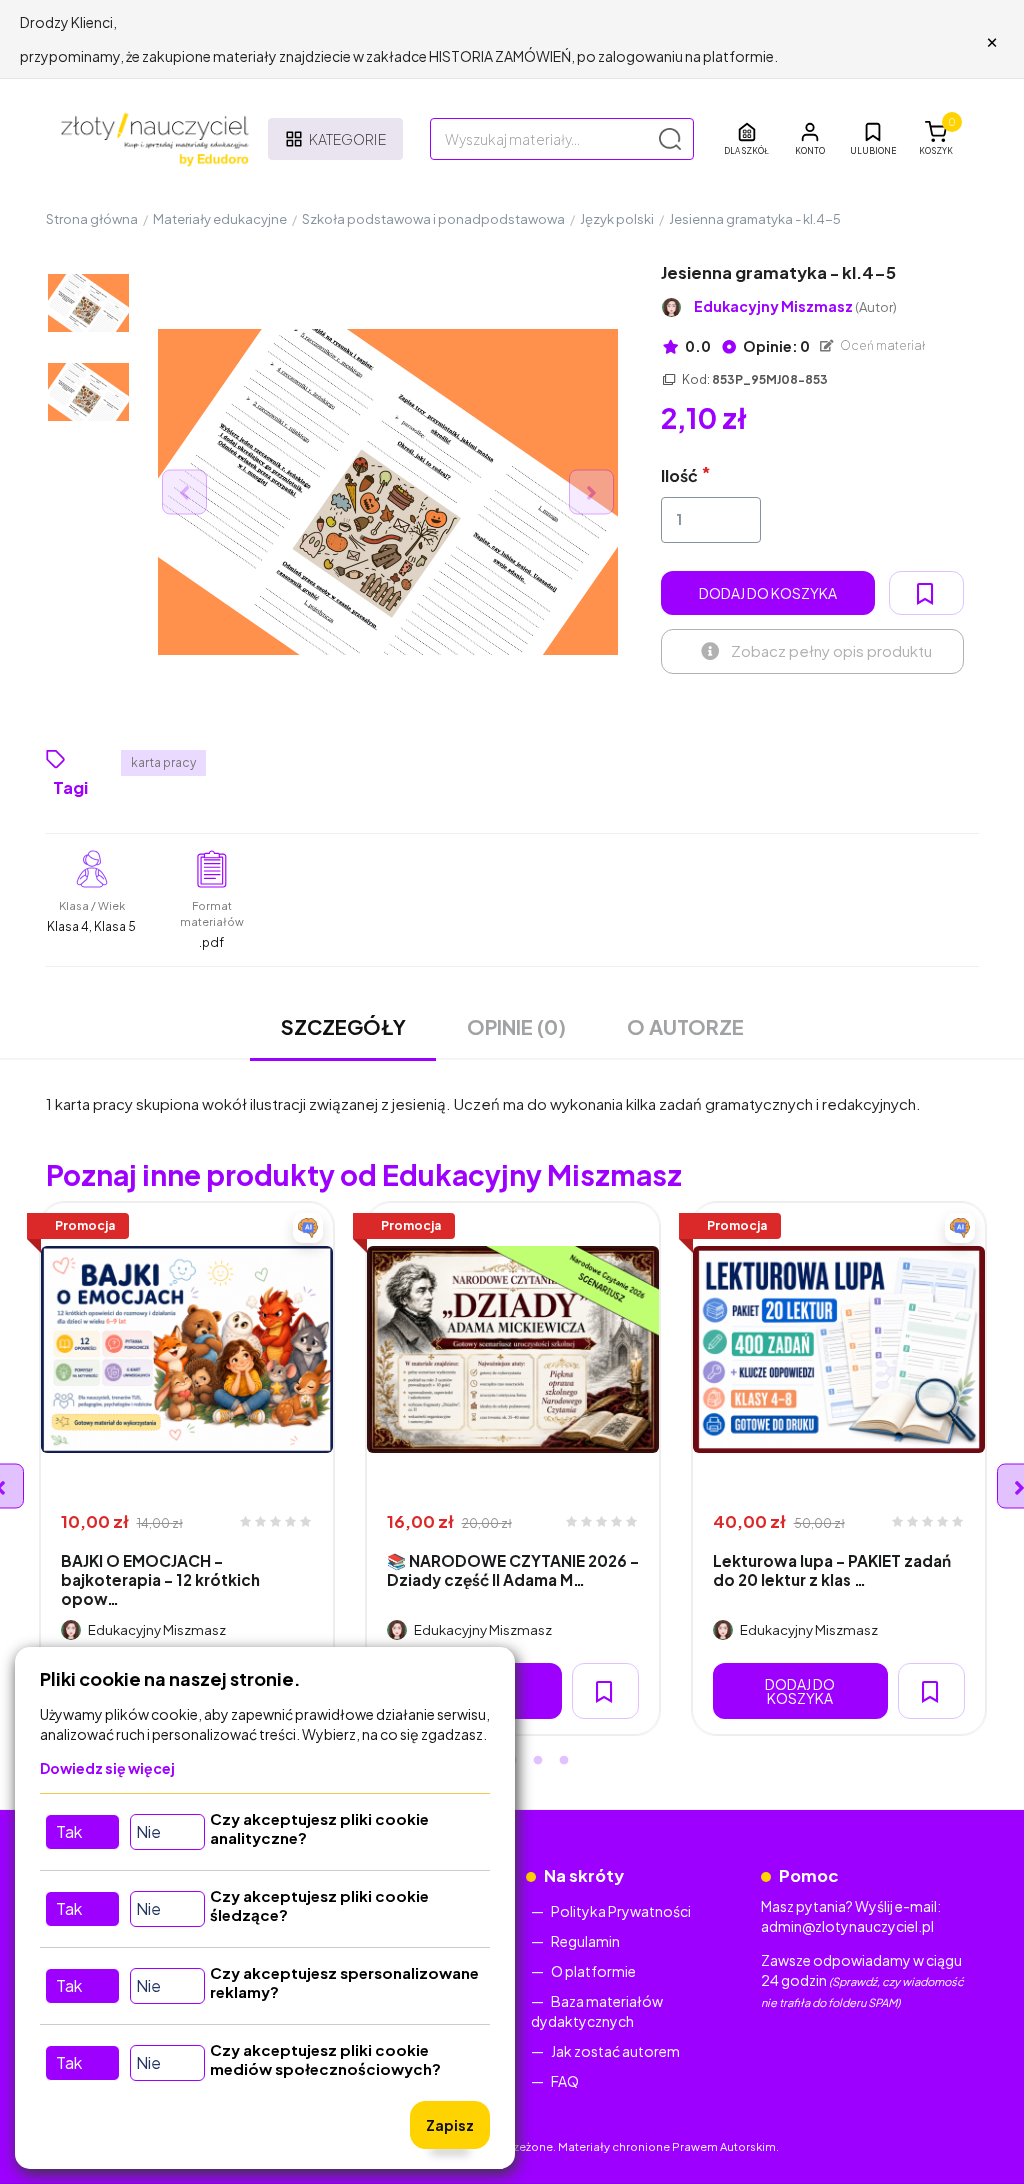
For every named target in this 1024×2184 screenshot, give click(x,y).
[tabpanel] (187, 1468)
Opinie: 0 (775, 346)
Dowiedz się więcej (107, 1768)
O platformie (593, 1971)
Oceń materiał (882, 345)
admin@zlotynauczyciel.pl (847, 1926)
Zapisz (450, 2125)
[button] (810, 139)
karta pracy (163, 762)
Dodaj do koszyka (768, 593)
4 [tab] (538, 1761)
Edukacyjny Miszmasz (795, 306)
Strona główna (92, 219)
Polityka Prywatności (621, 1911)
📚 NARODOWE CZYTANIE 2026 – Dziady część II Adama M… (513, 1570)
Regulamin (585, 1941)
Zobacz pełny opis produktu (831, 650)
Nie (148, 1831)
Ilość (679, 475)
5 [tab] (564, 1761)
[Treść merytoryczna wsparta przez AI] (308, 1228)
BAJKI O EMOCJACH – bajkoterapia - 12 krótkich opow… (160, 1580)
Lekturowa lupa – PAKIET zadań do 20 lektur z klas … (832, 1570)
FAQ (565, 2081)
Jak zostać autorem (615, 2051)
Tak (69, 1831)
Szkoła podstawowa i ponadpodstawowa (433, 219)
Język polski (617, 219)
